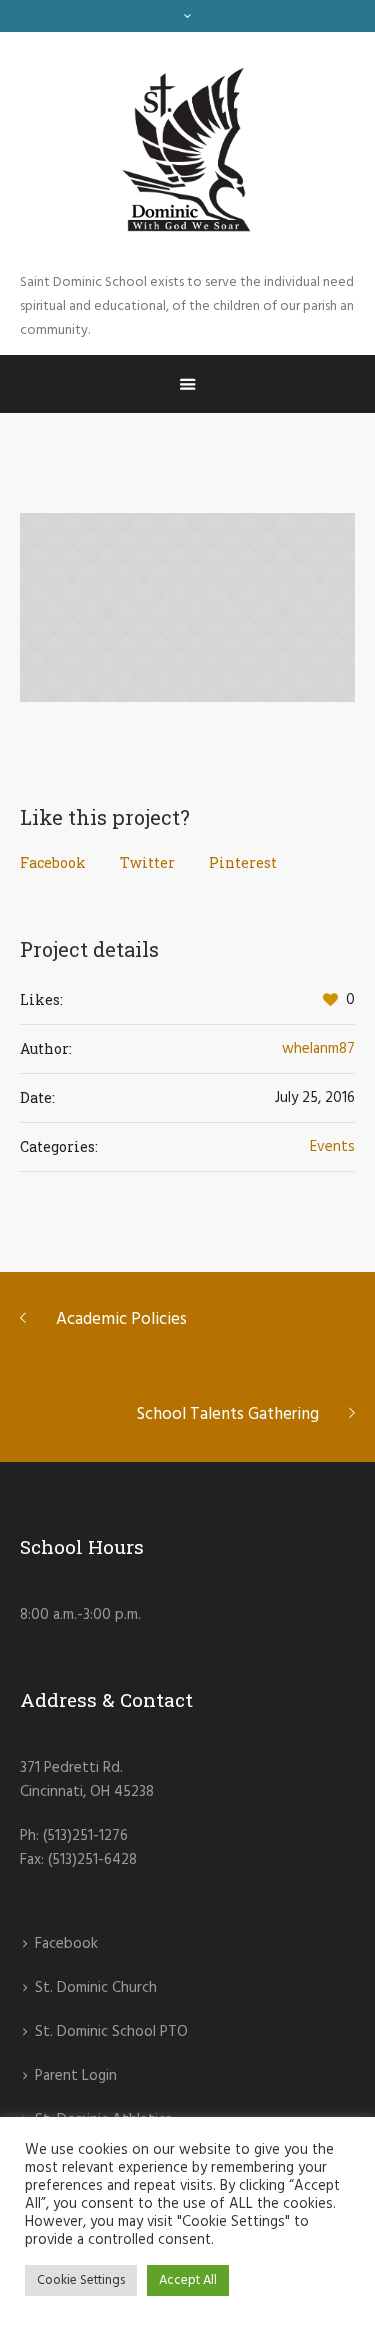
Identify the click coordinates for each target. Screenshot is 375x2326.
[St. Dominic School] (188, 151)
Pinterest (243, 862)
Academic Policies (121, 1319)
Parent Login (76, 2076)
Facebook (53, 862)
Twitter (147, 862)
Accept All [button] (188, 2280)
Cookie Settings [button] (81, 2280)
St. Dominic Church (96, 1988)
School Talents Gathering (228, 1414)
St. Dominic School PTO (111, 2032)
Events (332, 1147)
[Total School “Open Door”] (187, 607)
